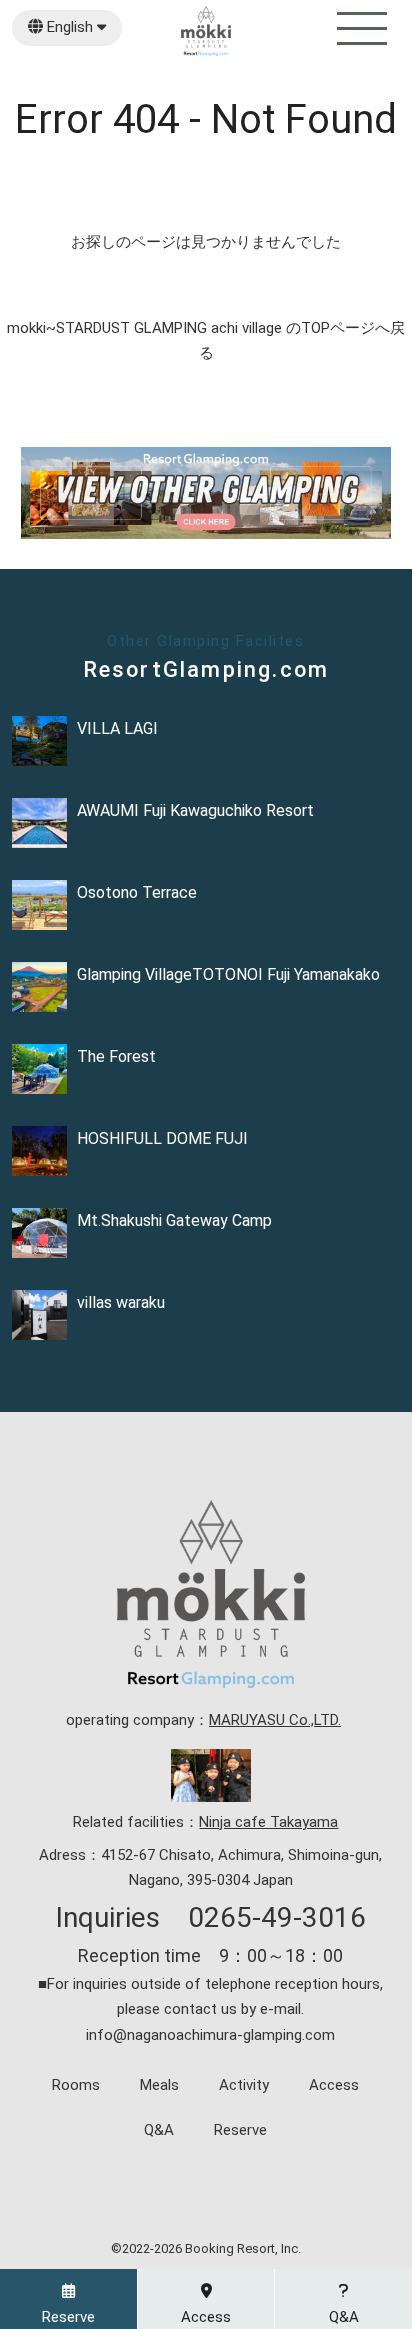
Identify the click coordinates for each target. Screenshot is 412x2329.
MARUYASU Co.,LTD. (275, 1720)
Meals (159, 2085)
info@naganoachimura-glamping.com (210, 2035)
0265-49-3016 (277, 1917)
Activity (244, 2085)
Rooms (76, 2085)
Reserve (240, 2130)
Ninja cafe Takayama (268, 1822)
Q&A (159, 2130)
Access (334, 2085)
